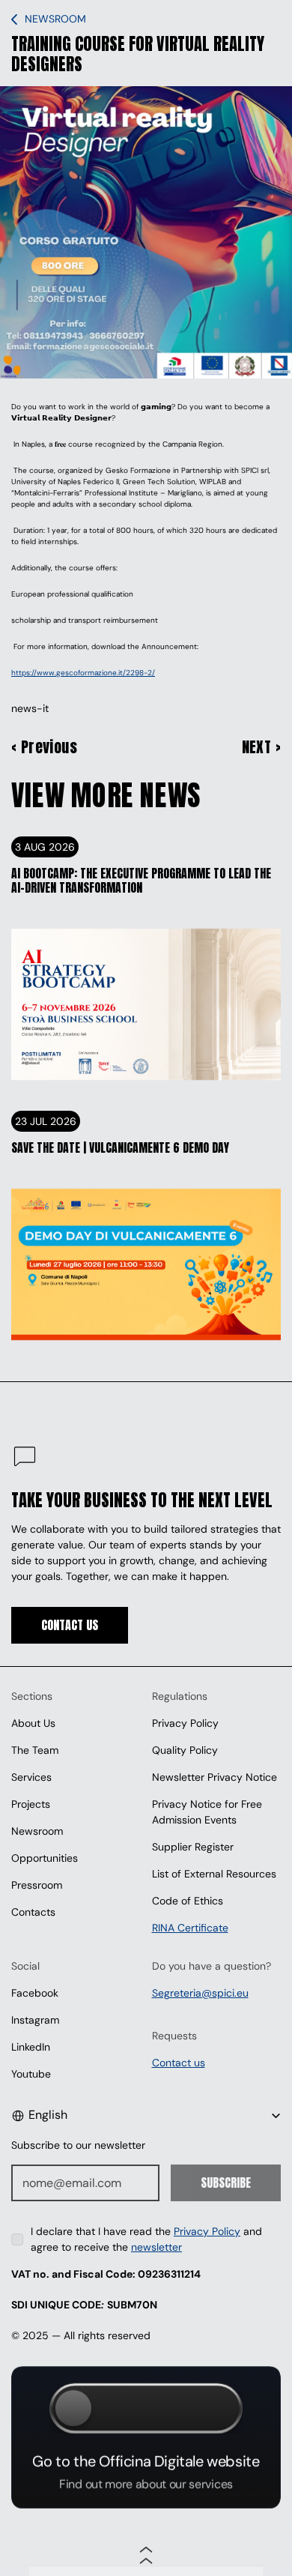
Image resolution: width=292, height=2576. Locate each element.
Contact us (179, 2063)
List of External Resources (214, 1874)
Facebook (35, 1993)
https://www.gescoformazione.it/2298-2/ (83, 673)
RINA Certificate (190, 1928)
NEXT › (261, 747)
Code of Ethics (188, 1901)
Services (31, 1777)
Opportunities (45, 1858)
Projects (31, 1804)
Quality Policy (185, 1750)
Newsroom (37, 1831)
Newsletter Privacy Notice (215, 1777)
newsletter (156, 2247)
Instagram (35, 2020)
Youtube (31, 2074)
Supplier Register (193, 1847)
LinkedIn (31, 2047)
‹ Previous (44, 747)
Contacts (33, 1912)
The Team (35, 1750)
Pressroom (37, 1885)
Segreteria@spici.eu (200, 1993)
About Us (33, 1723)
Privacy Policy (185, 1723)
